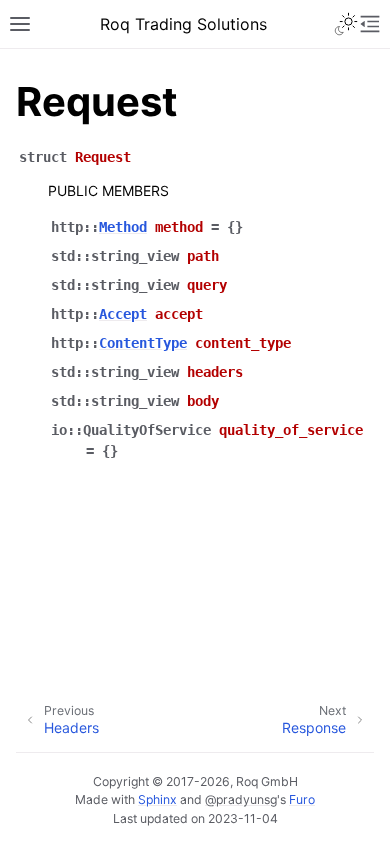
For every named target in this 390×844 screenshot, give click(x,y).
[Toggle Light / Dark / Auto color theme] (346, 24)
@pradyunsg (241, 799)
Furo (302, 799)
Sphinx (157, 799)
